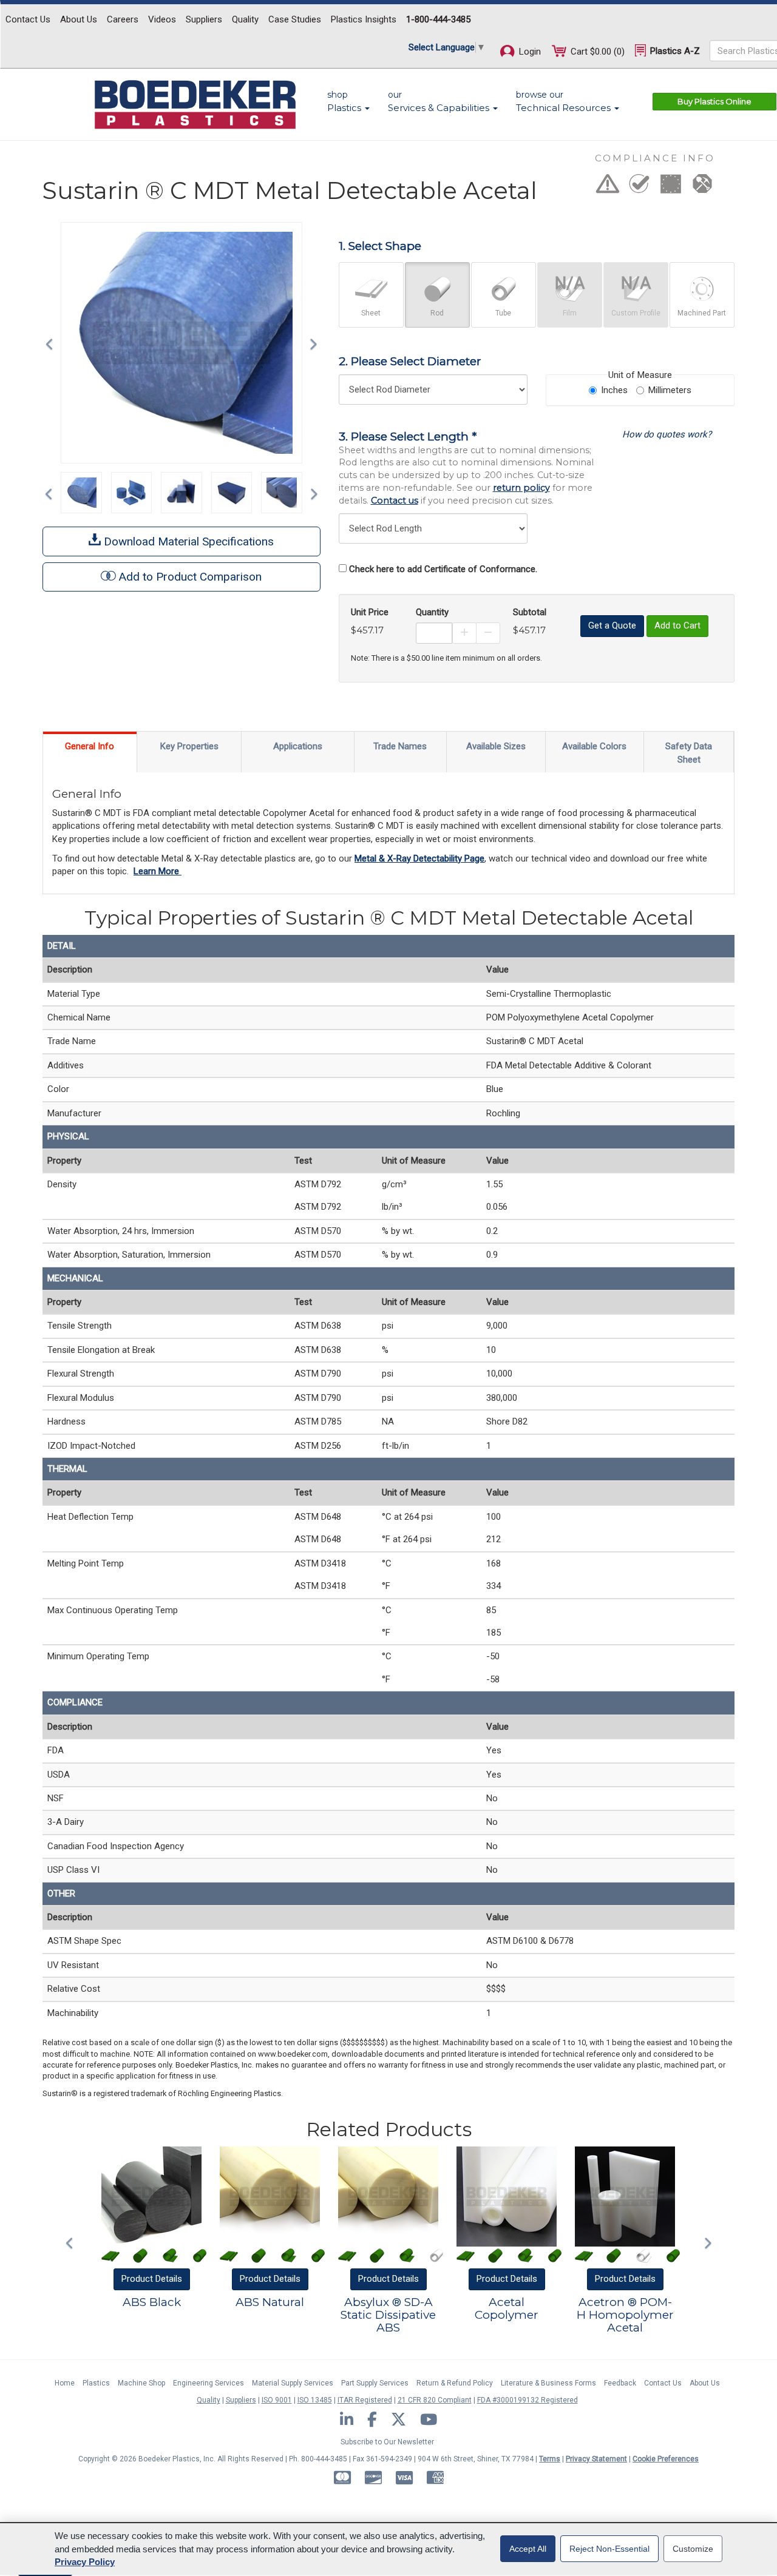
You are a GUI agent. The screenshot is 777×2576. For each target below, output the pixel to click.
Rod (437, 313)
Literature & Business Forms (548, 2383)
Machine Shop (141, 2383)
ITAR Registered (365, 2400)
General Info (90, 746)
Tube (503, 313)
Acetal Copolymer (507, 2308)
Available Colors (594, 746)
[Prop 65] (608, 187)
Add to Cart (677, 625)
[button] (52, 343)
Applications (298, 746)
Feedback (620, 2383)
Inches (614, 390)
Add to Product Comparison (190, 577)
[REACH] (671, 187)
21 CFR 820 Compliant (435, 2400)
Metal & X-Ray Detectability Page (419, 858)
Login (529, 52)
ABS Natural (270, 2302)
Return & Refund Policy (455, 2383)
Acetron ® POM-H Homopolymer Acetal (625, 2315)
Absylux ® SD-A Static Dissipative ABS (388, 2315)
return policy (521, 488)
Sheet (371, 313)
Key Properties (189, 746)
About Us (79, 19)
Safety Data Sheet (689, 753)
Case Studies (295, 19)
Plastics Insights (364, 19)
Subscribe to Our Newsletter (387, 2442)
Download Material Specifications (187, 541)
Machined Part (702, 313)
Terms (550, 2459)
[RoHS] (639, 187)
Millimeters (670, 390)
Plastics (96, 2383)
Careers (123, 19)
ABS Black (152, 2302)
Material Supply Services (293, 2383)
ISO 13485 (315, 2400)
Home (65, 2383)
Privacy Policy (85, 2562)
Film (570, 313)
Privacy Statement (596, 2459)
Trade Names (400, 746)
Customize (693, 2549)
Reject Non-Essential (609, 2549)
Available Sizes (496, 746)
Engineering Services (209, 2383)
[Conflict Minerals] (702, 187)
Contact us (395, 501)
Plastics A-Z (674, 51)
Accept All (528, 2549)
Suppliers (204, 19)
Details (152, 2279)
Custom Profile (636, 313)
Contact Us (28, 19)
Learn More (158, 871)
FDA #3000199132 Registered (528, 2400)
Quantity (432, 612)
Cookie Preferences (666, 2459)
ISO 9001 (277, 2400)
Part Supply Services (375, 2383)
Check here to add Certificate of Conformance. (443, 569)
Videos (162, 19)
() (598, 52)
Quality (245, 19)
